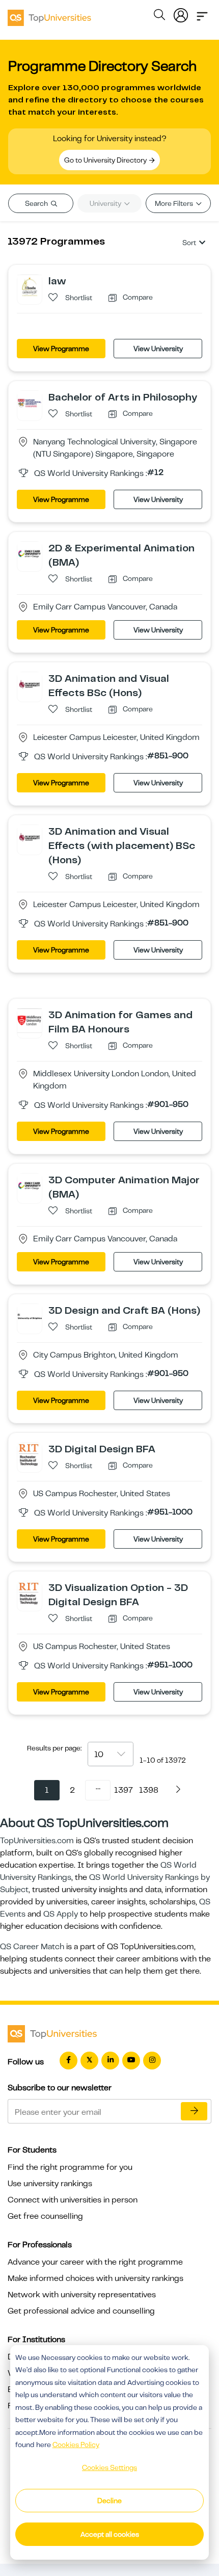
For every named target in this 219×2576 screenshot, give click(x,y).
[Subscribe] (194, 2111)
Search (37, 203)
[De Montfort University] (30, 684)
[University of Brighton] (30, 1316)
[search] (159, 16)
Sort (189, 243)
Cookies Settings (109, 2467)
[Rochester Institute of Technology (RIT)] (30, 1454)
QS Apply (61, 1914)
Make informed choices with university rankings (95, 2278)
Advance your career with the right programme (95, 2262)
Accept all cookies (110, 2534)
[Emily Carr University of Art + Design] (30, 553)
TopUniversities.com (37, 1841)
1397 (124, 1790)
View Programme (61, 349)
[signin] (181, 13)
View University (158, 349)
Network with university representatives (82, 2295)
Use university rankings (50, 2184)
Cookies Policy (76, 2445)
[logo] (49, 14)
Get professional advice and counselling (81, 2311)
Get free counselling (45, 2216)
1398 (149, 1790)
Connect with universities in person (73, 2200)
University (106, 203)
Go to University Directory (106, 160)
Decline (109, 2501)
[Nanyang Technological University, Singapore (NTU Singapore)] (30, 403)
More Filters (175, 203)
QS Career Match (32, 1947)
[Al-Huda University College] (30, 286)
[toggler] (202, 13)
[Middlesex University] (30, 1020)
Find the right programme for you (70, 2167)
